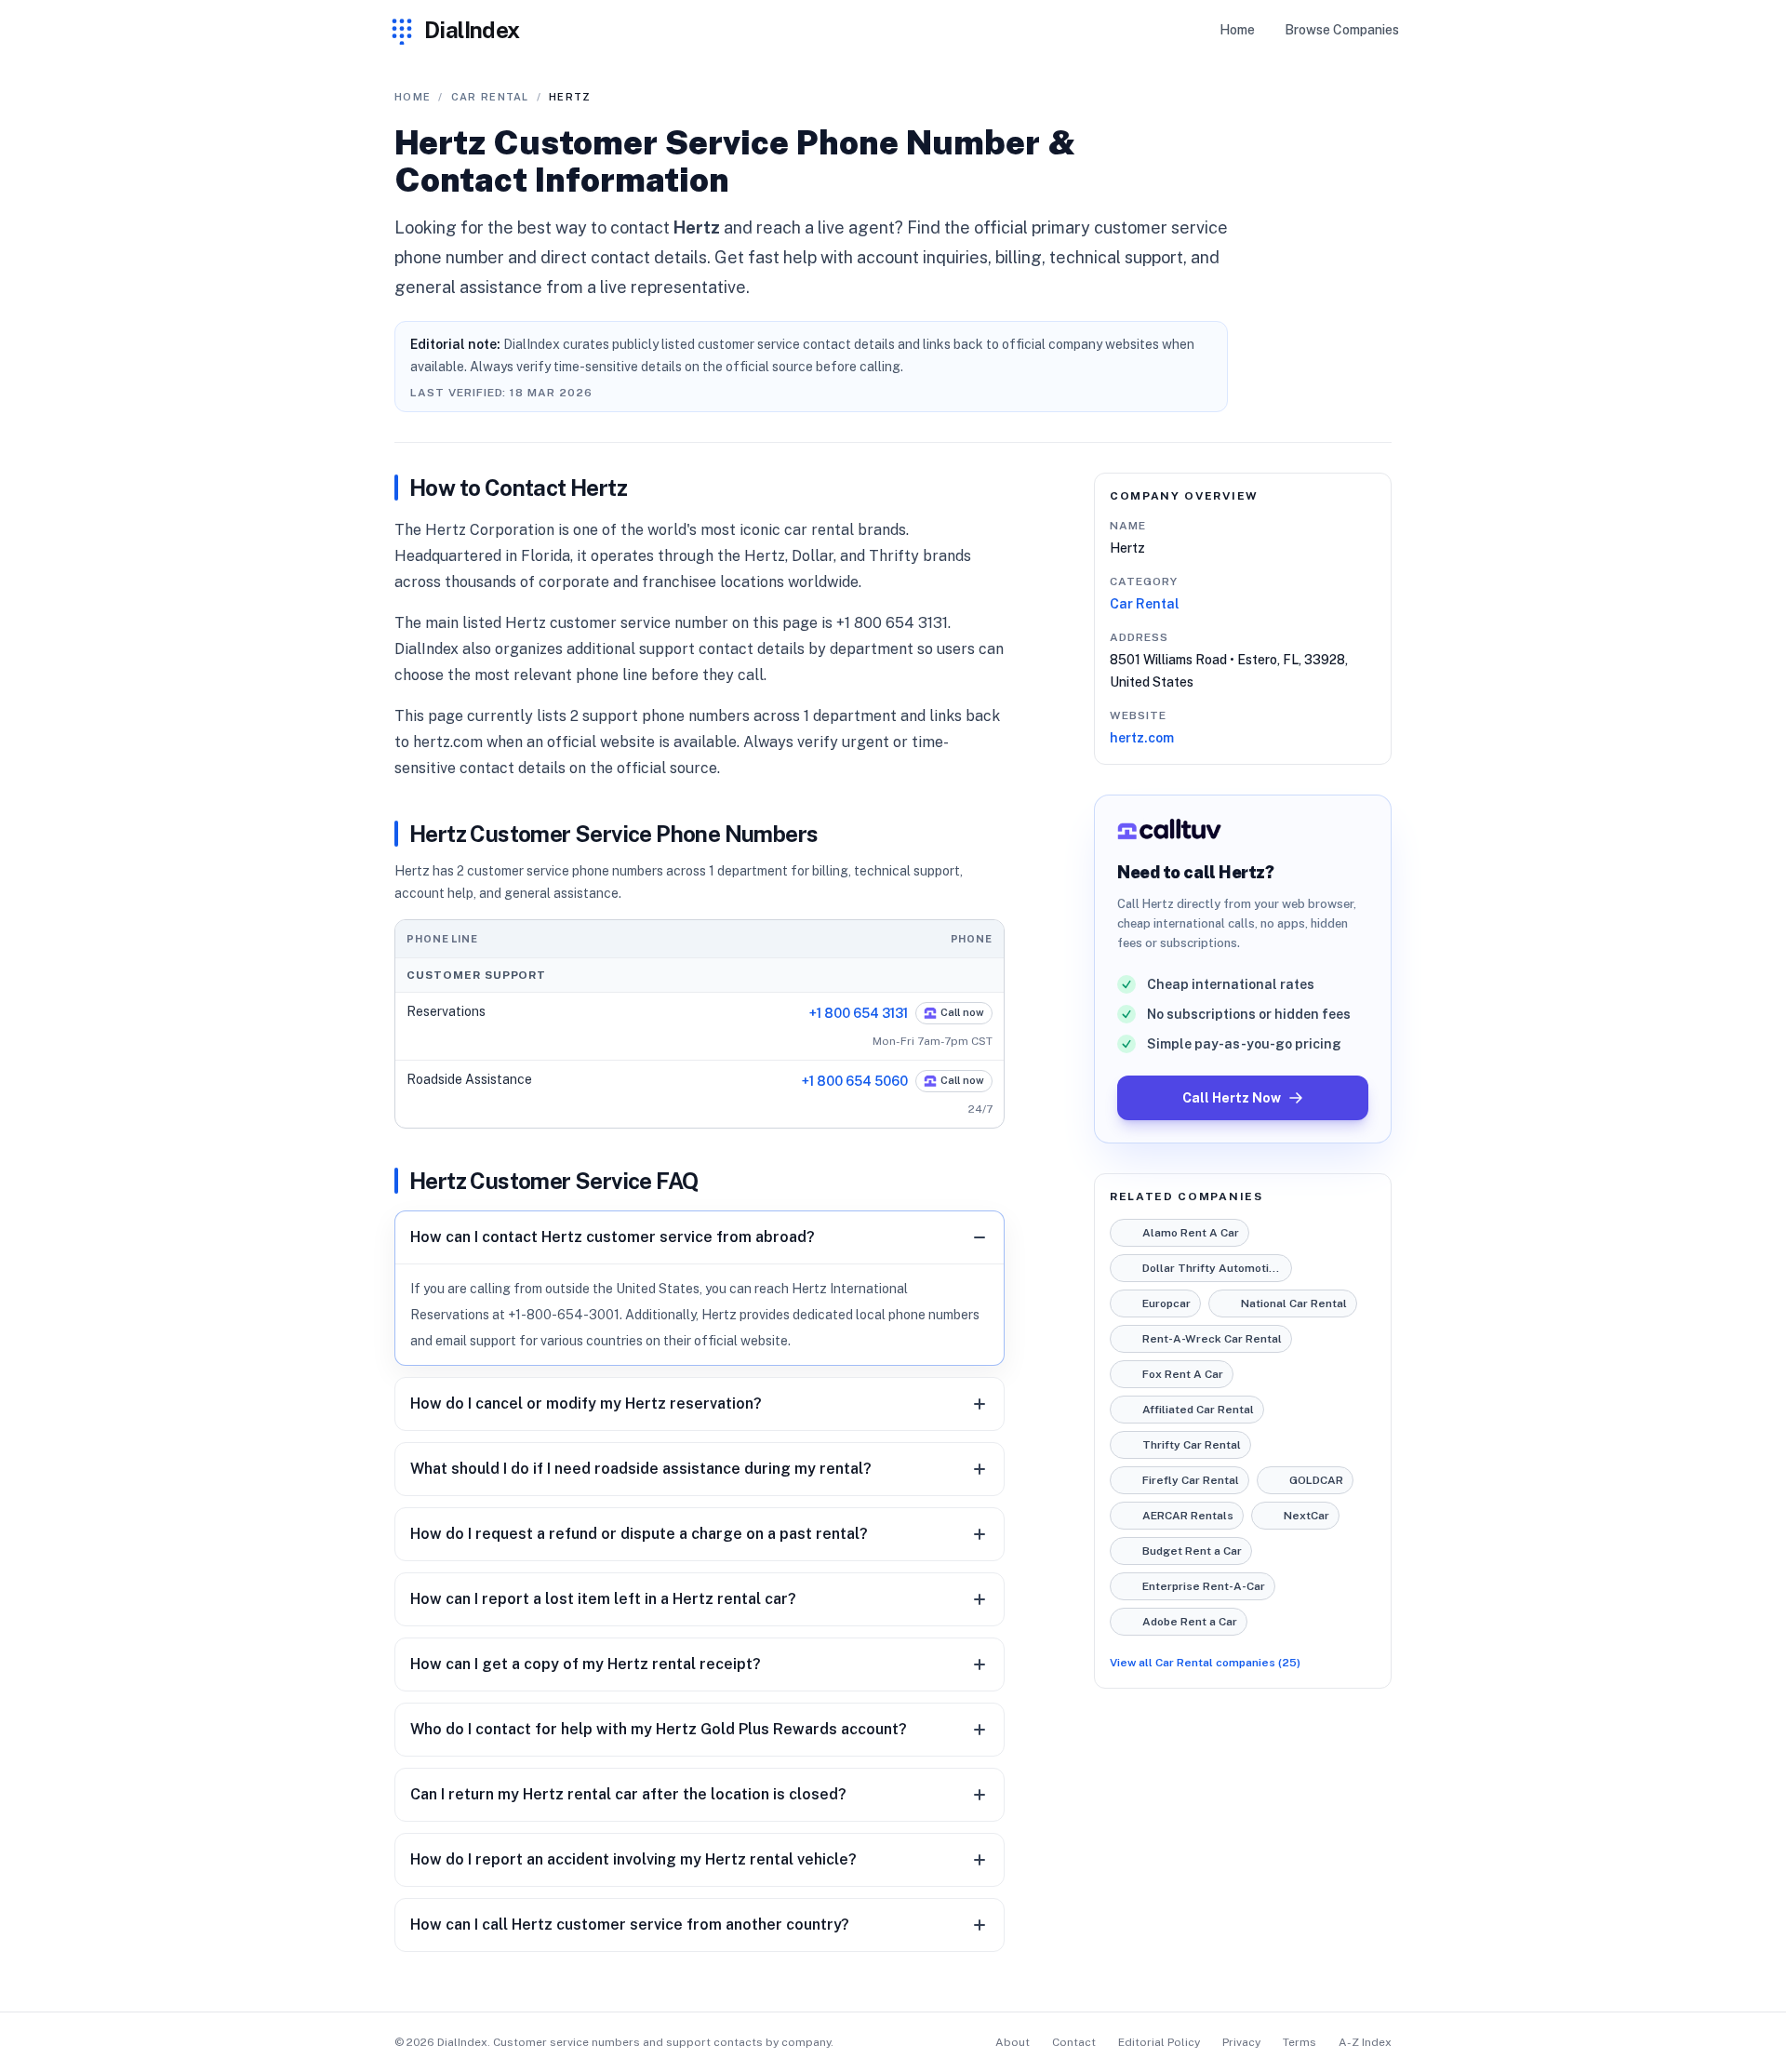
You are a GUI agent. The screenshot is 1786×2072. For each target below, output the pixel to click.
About (1013, 2042)
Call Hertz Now (1232, 1098)
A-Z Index (1365, 2042)
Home (1237, 30)
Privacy (1241, 2042)
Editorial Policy (1159, 2042)
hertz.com (1142, 738)
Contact (1074, 2042)
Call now (962, 1012)
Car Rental (1145, 604)
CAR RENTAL (490, 97)
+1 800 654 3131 (859, 1013)
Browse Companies (1342, 30)
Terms (1300, 2042)
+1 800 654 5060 (855, 1081)
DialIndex (472, 30)
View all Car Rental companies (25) (1205, 1663)
